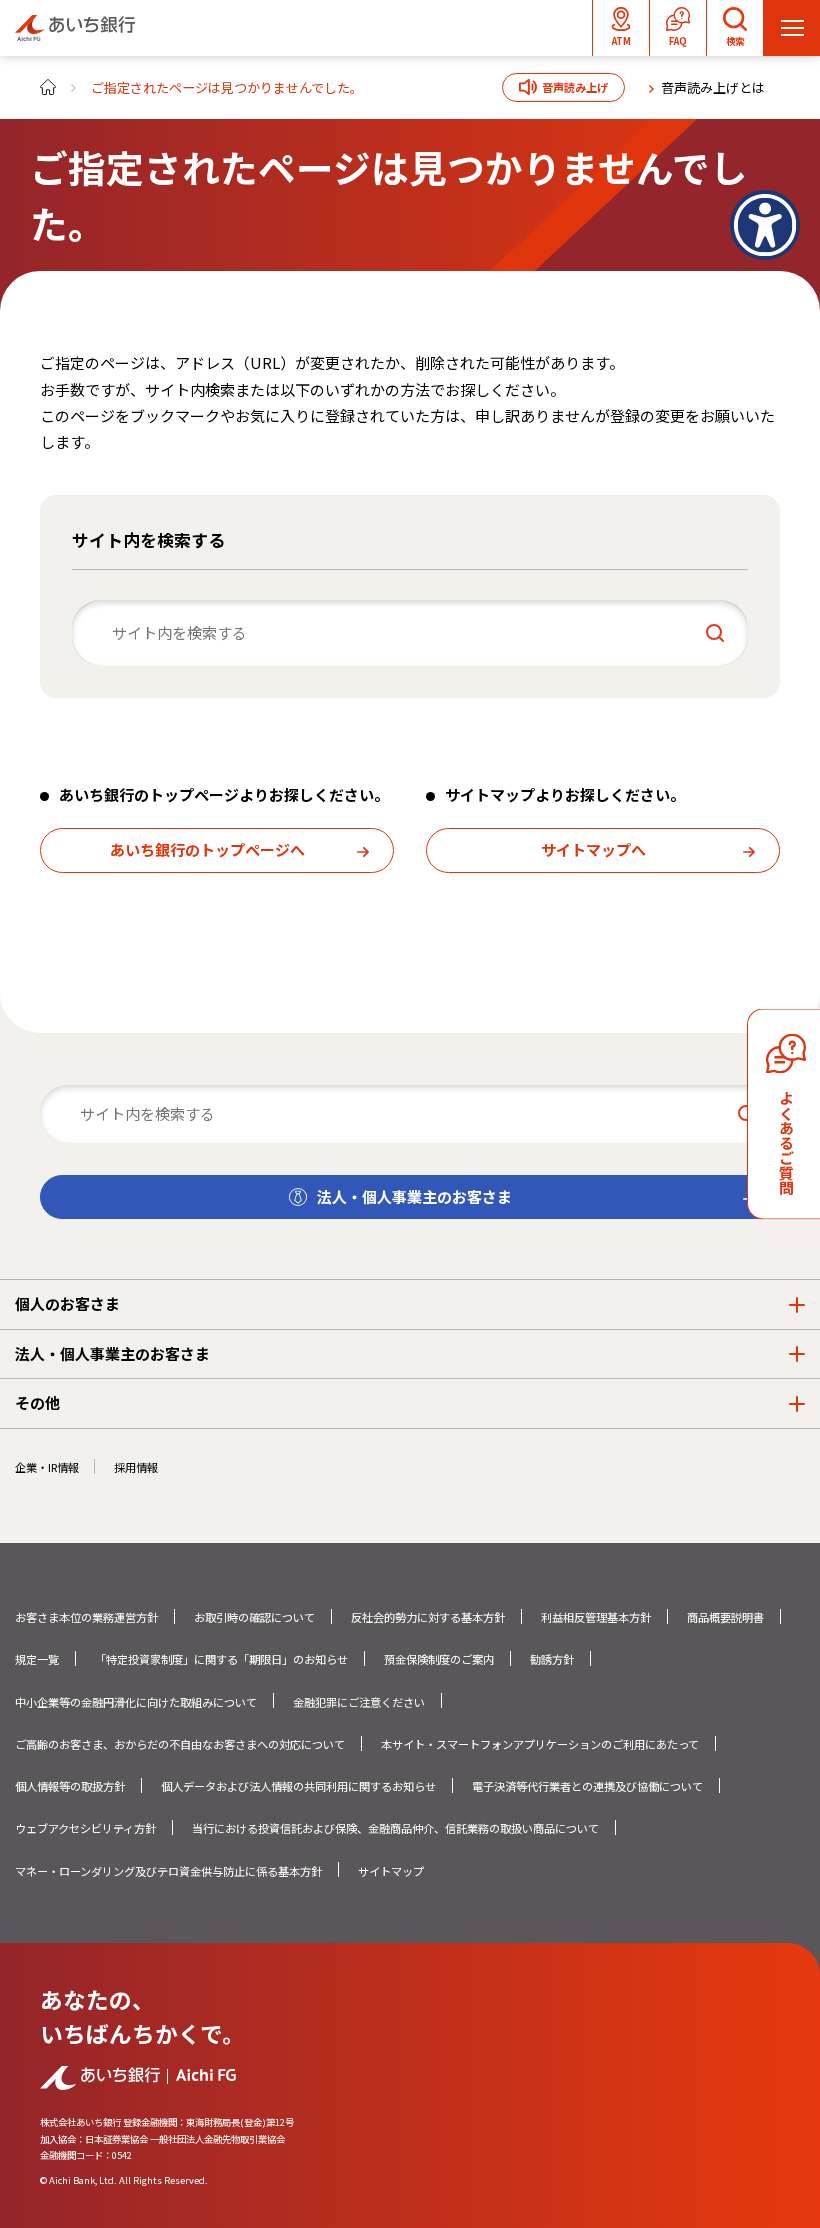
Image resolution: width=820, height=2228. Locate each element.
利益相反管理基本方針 (596, 1617)
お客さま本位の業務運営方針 (86, 1617)
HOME (48, 87)
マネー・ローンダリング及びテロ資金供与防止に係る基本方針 (168, 1871)
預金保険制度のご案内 (439, 1659)
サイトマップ (391, 1871)
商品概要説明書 (725, 1617)
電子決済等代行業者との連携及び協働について (587, 1786)
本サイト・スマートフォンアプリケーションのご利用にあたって (540, 1744)
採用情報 (136, 1467)
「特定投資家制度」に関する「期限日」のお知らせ (221, 1659)
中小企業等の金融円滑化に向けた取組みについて (136, 1702)
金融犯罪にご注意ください (359, 1702)
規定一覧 (37, 1659)
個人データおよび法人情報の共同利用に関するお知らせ (298, 1786)
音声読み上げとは (713, 87)
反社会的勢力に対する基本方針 (428, 1617)
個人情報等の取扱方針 (70, 1786)
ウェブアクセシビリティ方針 (85, 1828)
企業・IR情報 (47, 1467)
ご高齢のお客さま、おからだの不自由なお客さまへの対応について (180, 1744)
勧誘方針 (552, 1659)
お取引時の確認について (254, 1617)
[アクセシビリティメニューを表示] (765, 225)
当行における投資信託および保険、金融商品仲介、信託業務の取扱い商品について (395, 1828)
